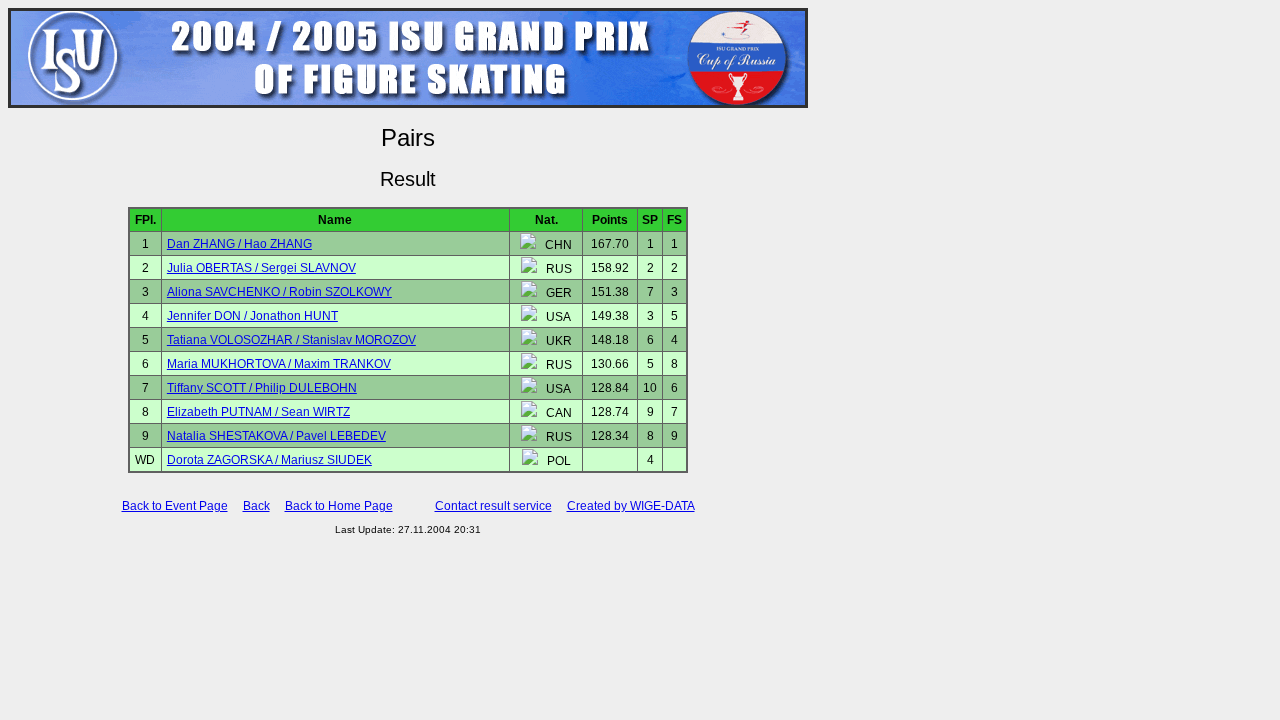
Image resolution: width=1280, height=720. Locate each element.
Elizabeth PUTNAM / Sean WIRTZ (258, 412)
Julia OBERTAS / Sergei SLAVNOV (261, 268)
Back (256, 506)
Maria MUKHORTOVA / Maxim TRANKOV (279, 364)
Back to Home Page (339, 506)
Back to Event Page (175, 506)
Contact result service (493, 506)
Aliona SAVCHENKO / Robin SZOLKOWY (279, 292)
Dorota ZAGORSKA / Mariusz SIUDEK (269, 460)
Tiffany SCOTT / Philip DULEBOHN (262, 388)
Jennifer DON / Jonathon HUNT (252, 316)
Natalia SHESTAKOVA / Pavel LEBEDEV (276, 436)
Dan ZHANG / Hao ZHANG (239, 244)
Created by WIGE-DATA (631, 506)
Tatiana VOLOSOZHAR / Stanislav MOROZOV (291, 340)
